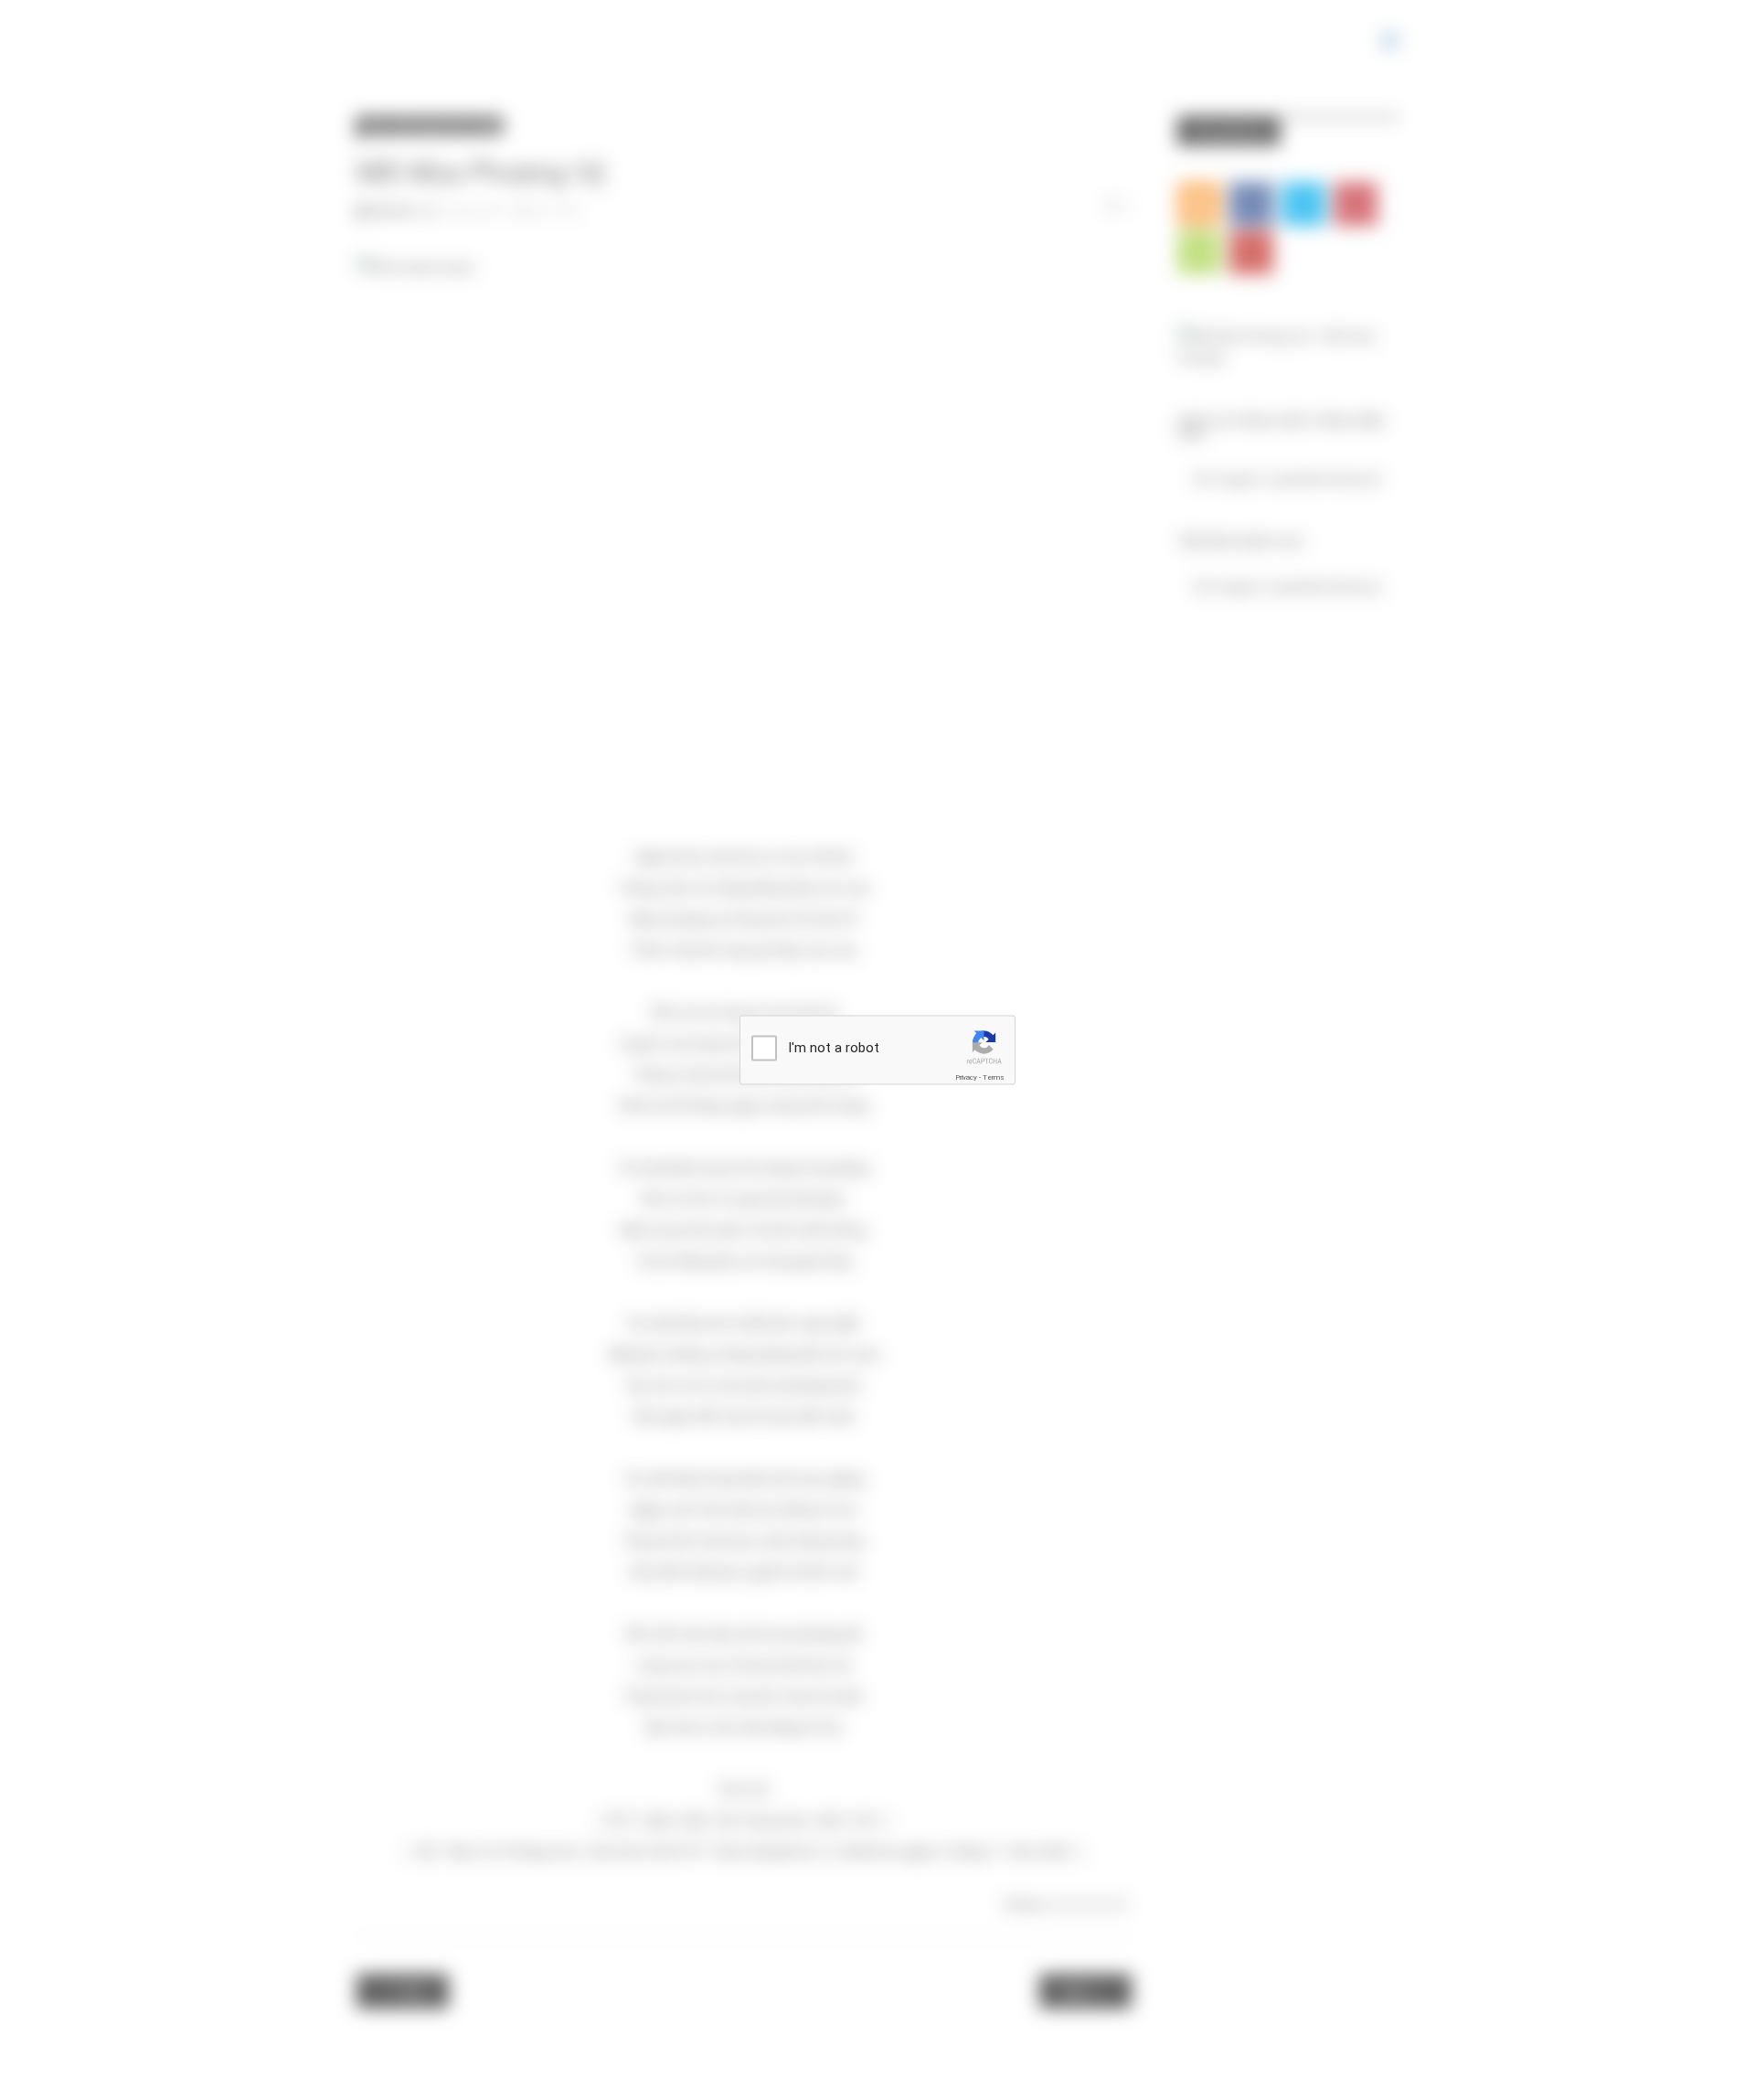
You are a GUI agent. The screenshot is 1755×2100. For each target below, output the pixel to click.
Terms (994, 1077)
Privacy (966, 1077)
